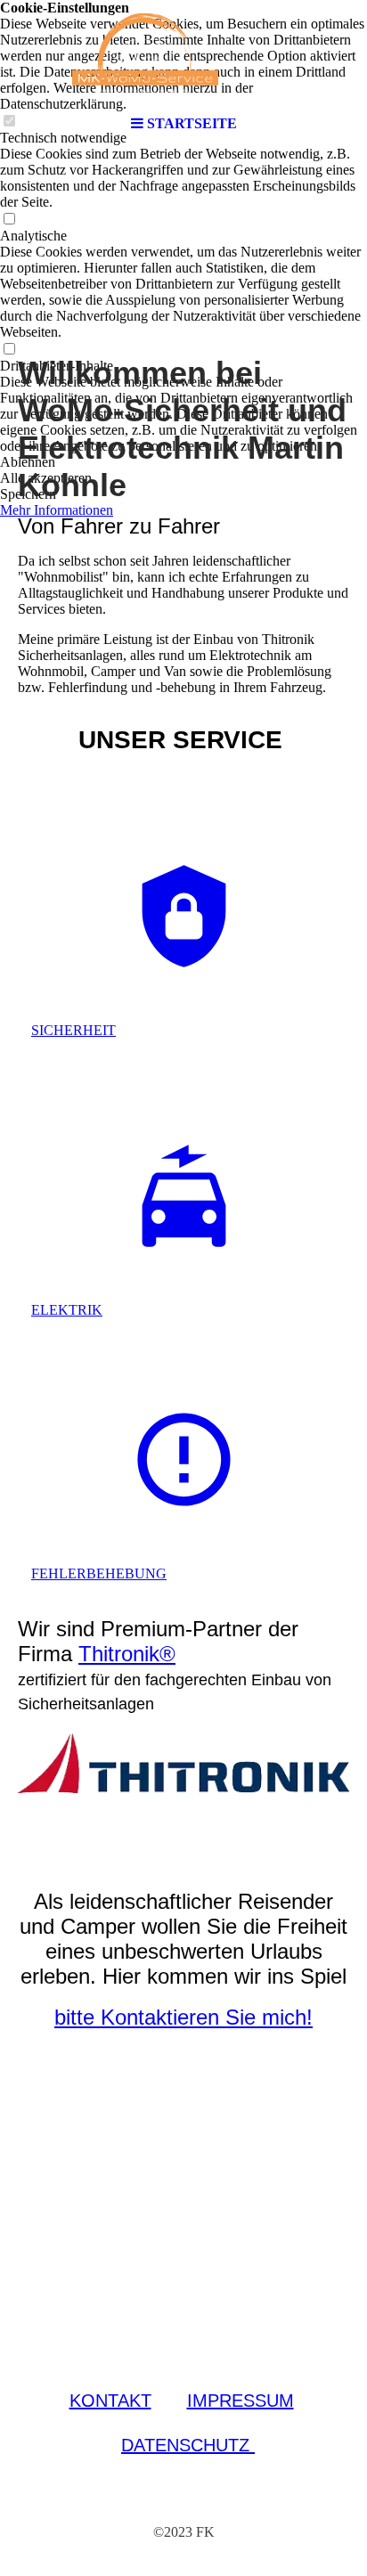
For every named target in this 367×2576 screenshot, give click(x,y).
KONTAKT (110, 2401)
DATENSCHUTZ (188, 2445)
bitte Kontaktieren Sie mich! (183, 2017)
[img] (183, 53)
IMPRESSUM (241, 2401)
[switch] (9, 220)
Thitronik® (127, 1654)
